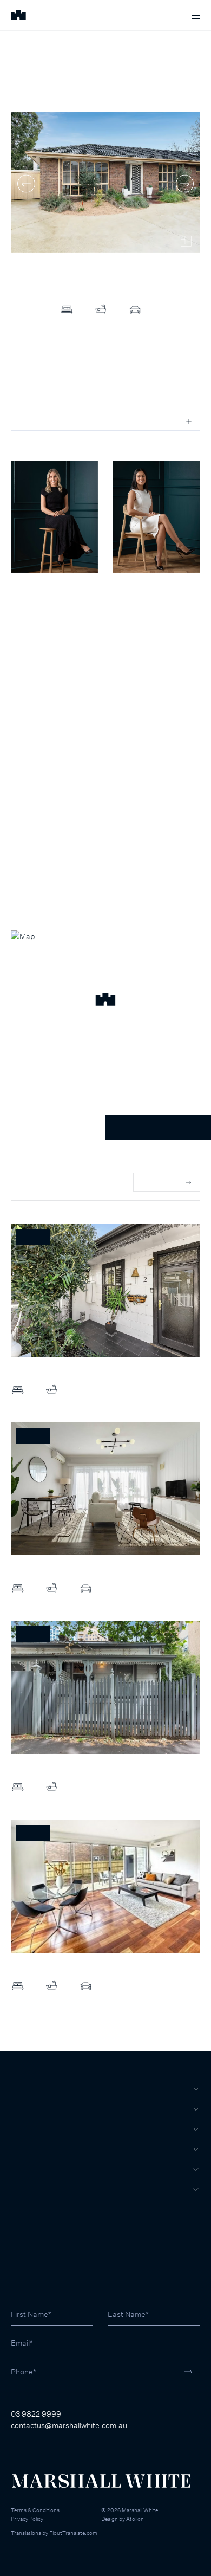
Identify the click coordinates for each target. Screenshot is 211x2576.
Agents (27, 2169)
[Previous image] (26, 183)
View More (29, 881)
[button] (105, 1001)
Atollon (135, 2519)
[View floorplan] (186, 241)
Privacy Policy (27, 2519)
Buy (19, 2089)
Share (30, 421)
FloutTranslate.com (73, 2533)
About (24, 2189)
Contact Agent (53, 1127)
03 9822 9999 (36, 2414)
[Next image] (185, 183)
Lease (23, 2129)
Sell (21, 2109)
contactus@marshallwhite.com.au (69, 2425)
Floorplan (133, 385)
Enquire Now (158, 1127)
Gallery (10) (83, 385)
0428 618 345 (35, 618)
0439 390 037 (137, 618)
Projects (31, 2149)
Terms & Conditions (35, 2510)
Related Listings (38, 1182)
